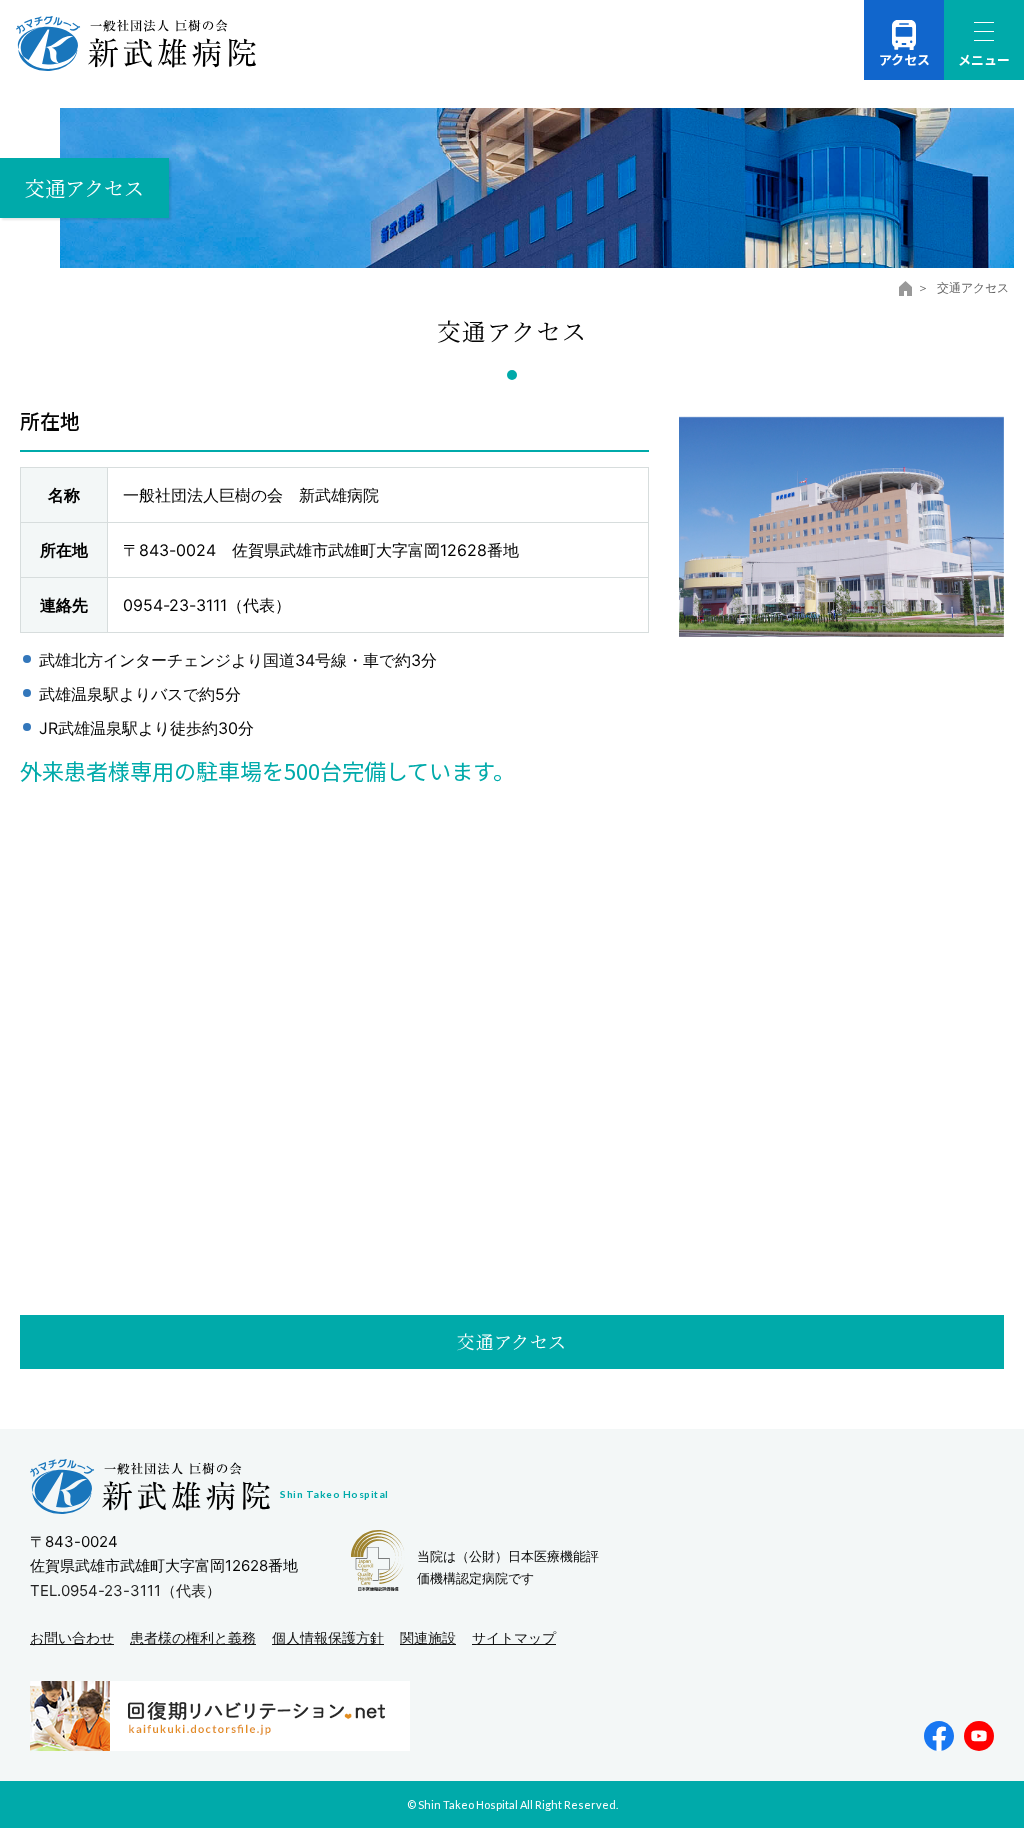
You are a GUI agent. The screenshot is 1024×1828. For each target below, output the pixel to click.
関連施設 (428, 1637)
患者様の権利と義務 (193, 1637)
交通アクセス (511, 1341)
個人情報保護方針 (328, 1637)
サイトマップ (514, 1637)
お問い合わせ (72, 1637)
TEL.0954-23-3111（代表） (125, 1590)
